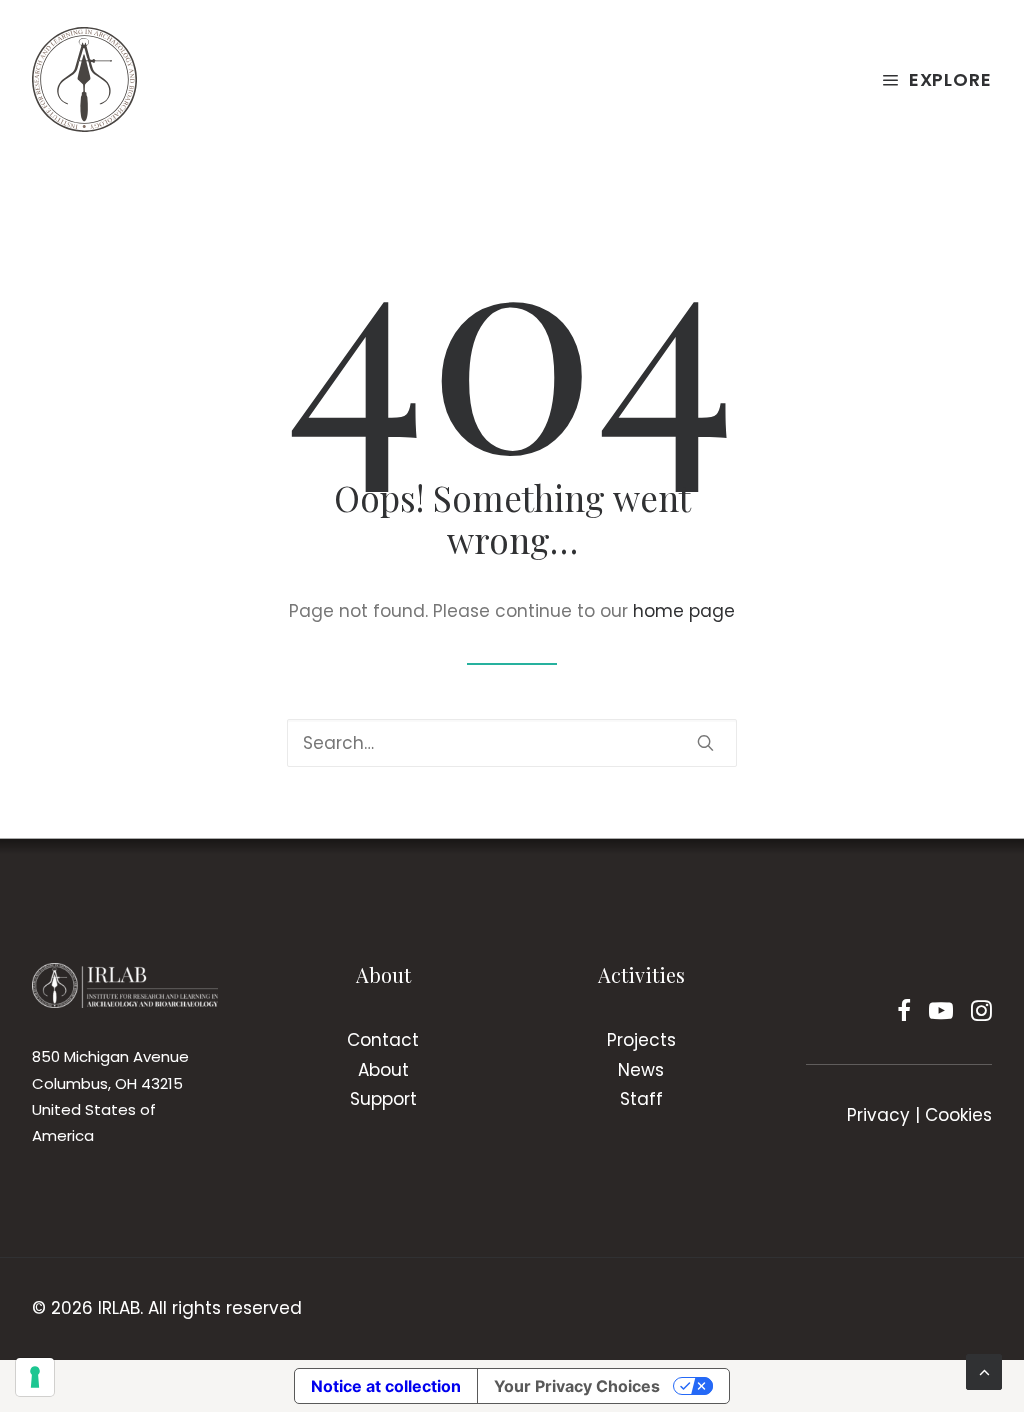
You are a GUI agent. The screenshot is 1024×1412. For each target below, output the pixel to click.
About (383, 1070)
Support (383, 1099)
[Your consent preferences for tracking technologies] (35, 1377)
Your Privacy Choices (577, 1386)
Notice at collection (386, 1386)
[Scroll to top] (984, 1371)
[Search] (512, 743)
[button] (705, 742)
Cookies (958, 1115)
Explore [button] (950, 79)
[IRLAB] (84, 79)
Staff (641, 1099)
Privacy (878, 1115)
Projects (641, 1040)
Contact (383, 1040)
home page (684, 611)
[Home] (125, 985)
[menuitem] (936, 79)
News (641, 1070)
